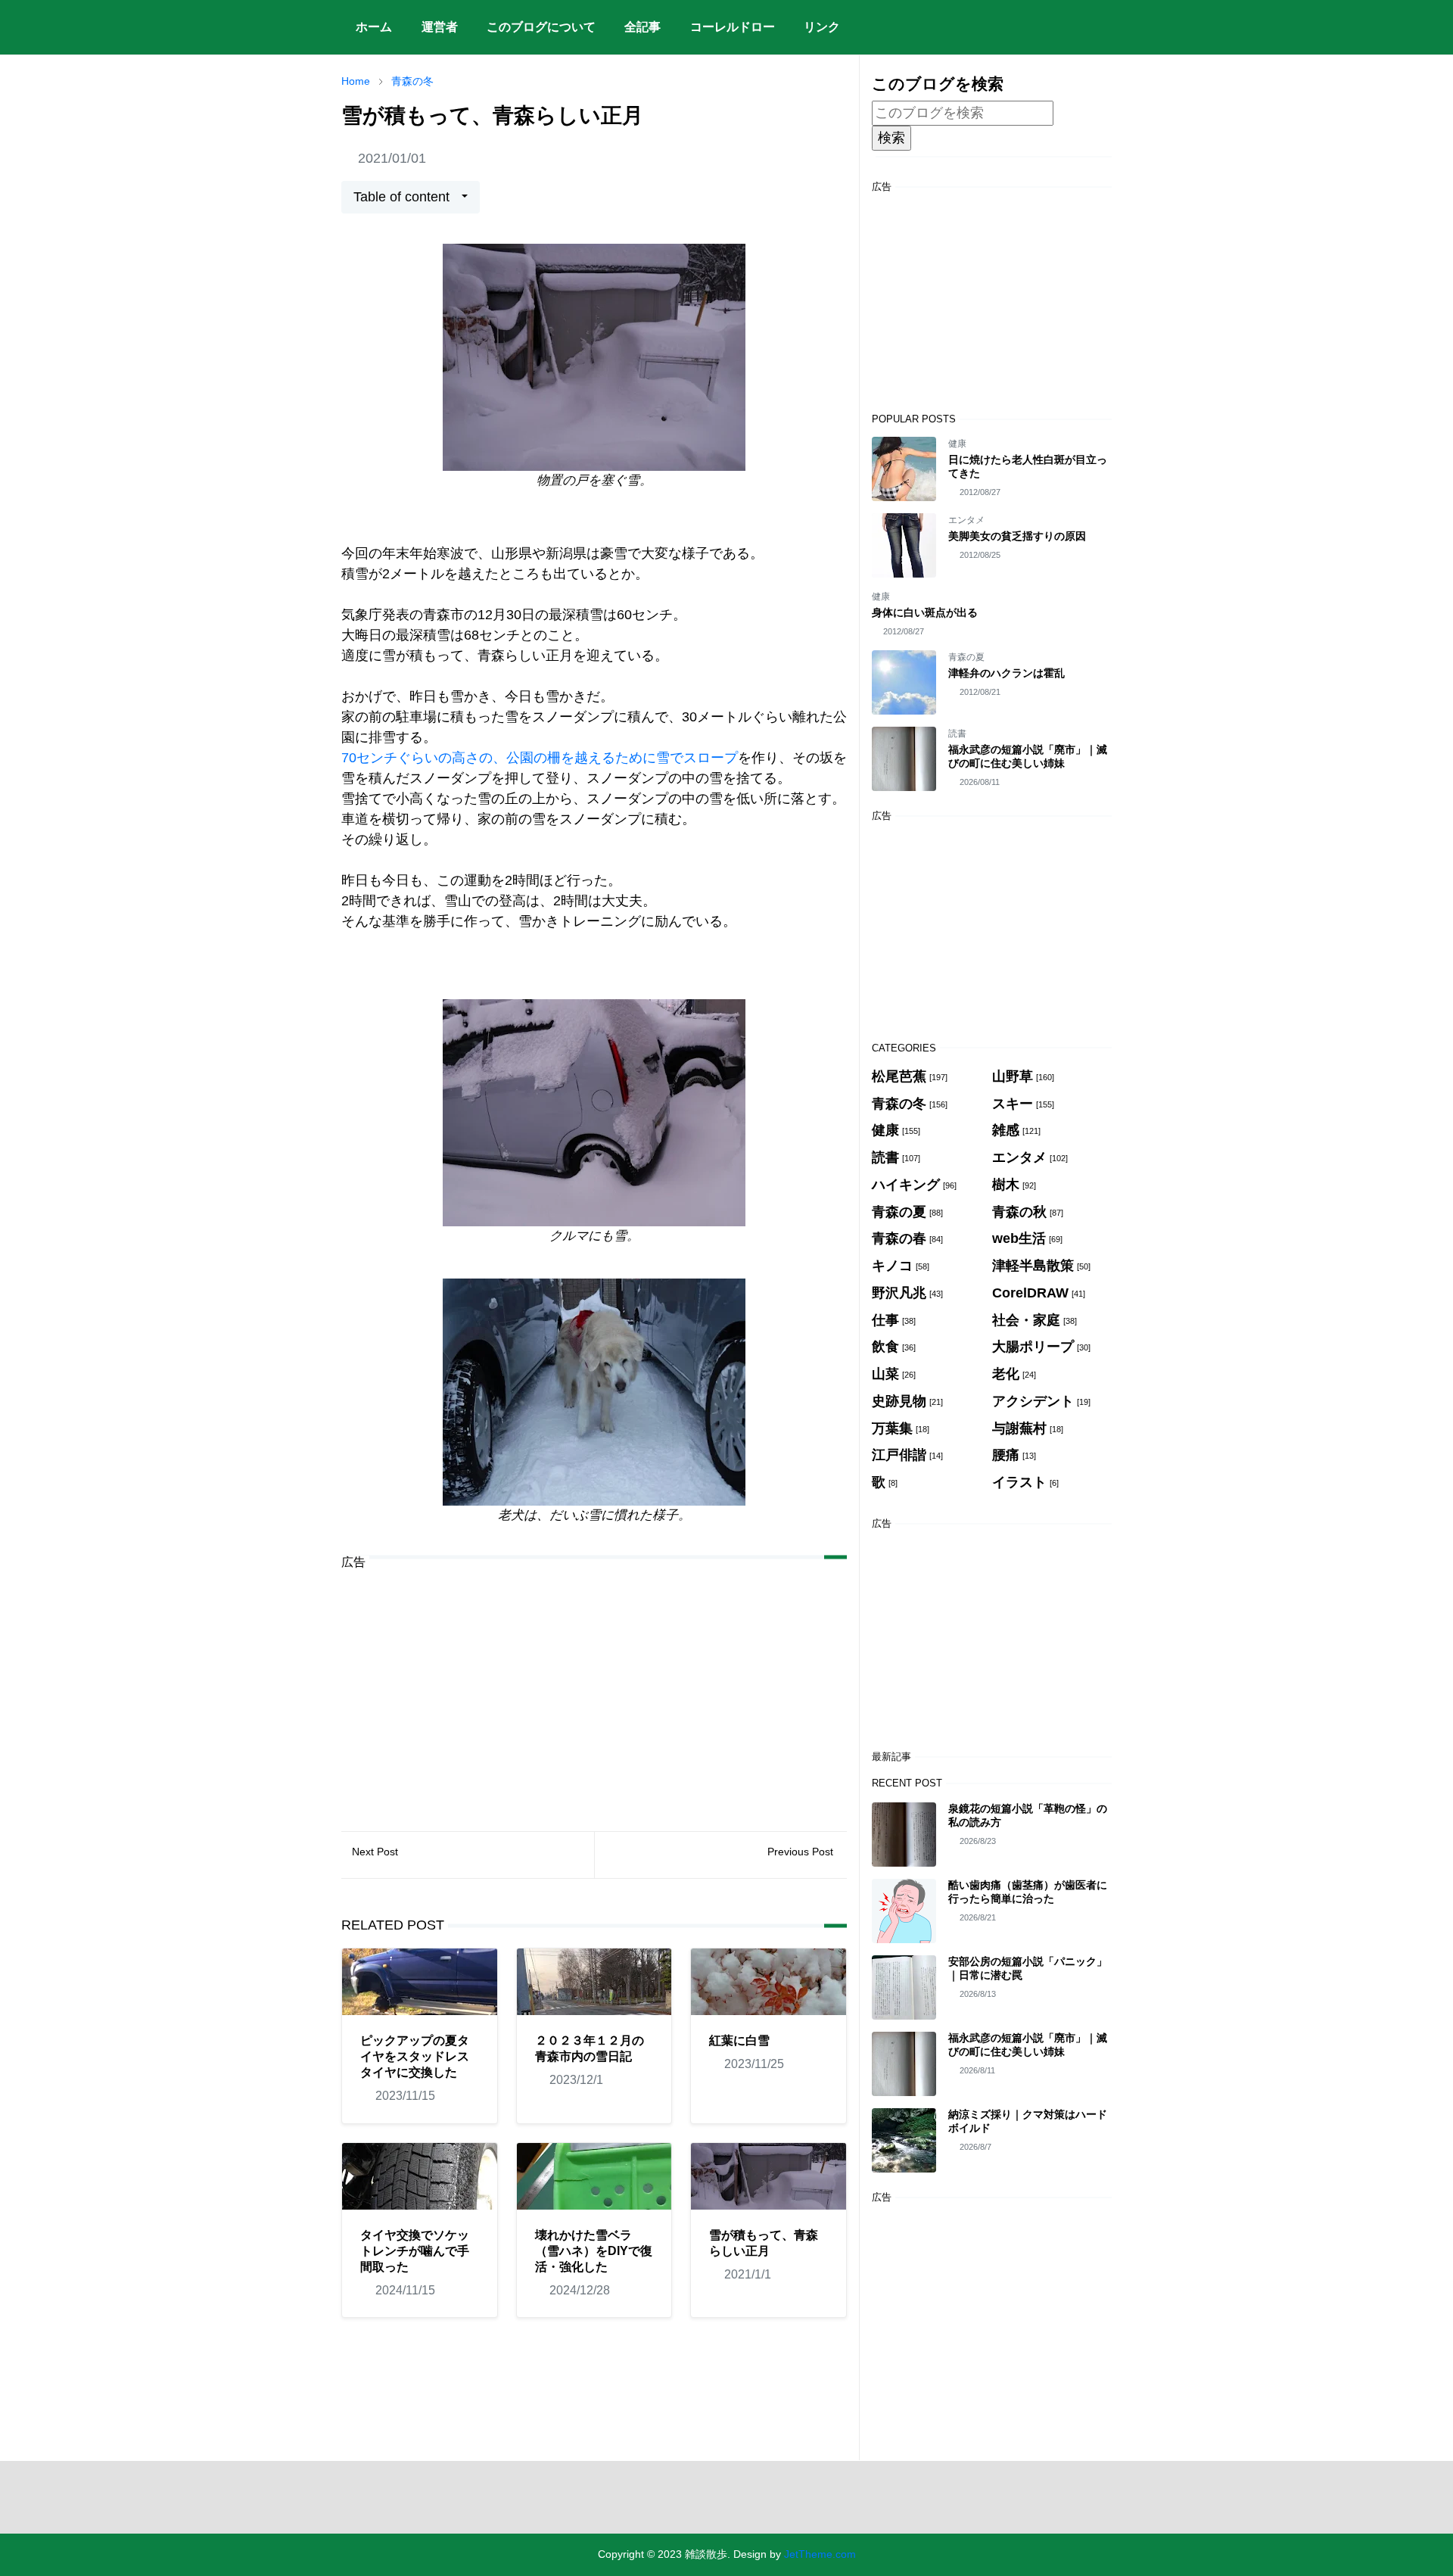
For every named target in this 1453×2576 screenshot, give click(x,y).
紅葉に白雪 (739, 2040)
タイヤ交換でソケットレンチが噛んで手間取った (415, 2251)
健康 (957, 444)
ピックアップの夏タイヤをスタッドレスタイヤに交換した (415, 2056)
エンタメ (966, 520)
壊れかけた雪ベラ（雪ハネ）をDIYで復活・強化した (594, 2251)
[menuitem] (374, 27)
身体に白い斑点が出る (925, 612)
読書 (957, 734)
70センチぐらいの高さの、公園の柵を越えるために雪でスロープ (540, 758)
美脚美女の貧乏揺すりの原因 (1017, 536)
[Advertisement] (594, 1689)
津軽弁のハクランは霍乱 (1007, 673)
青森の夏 (966, 657)
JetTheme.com (820, 2554)
